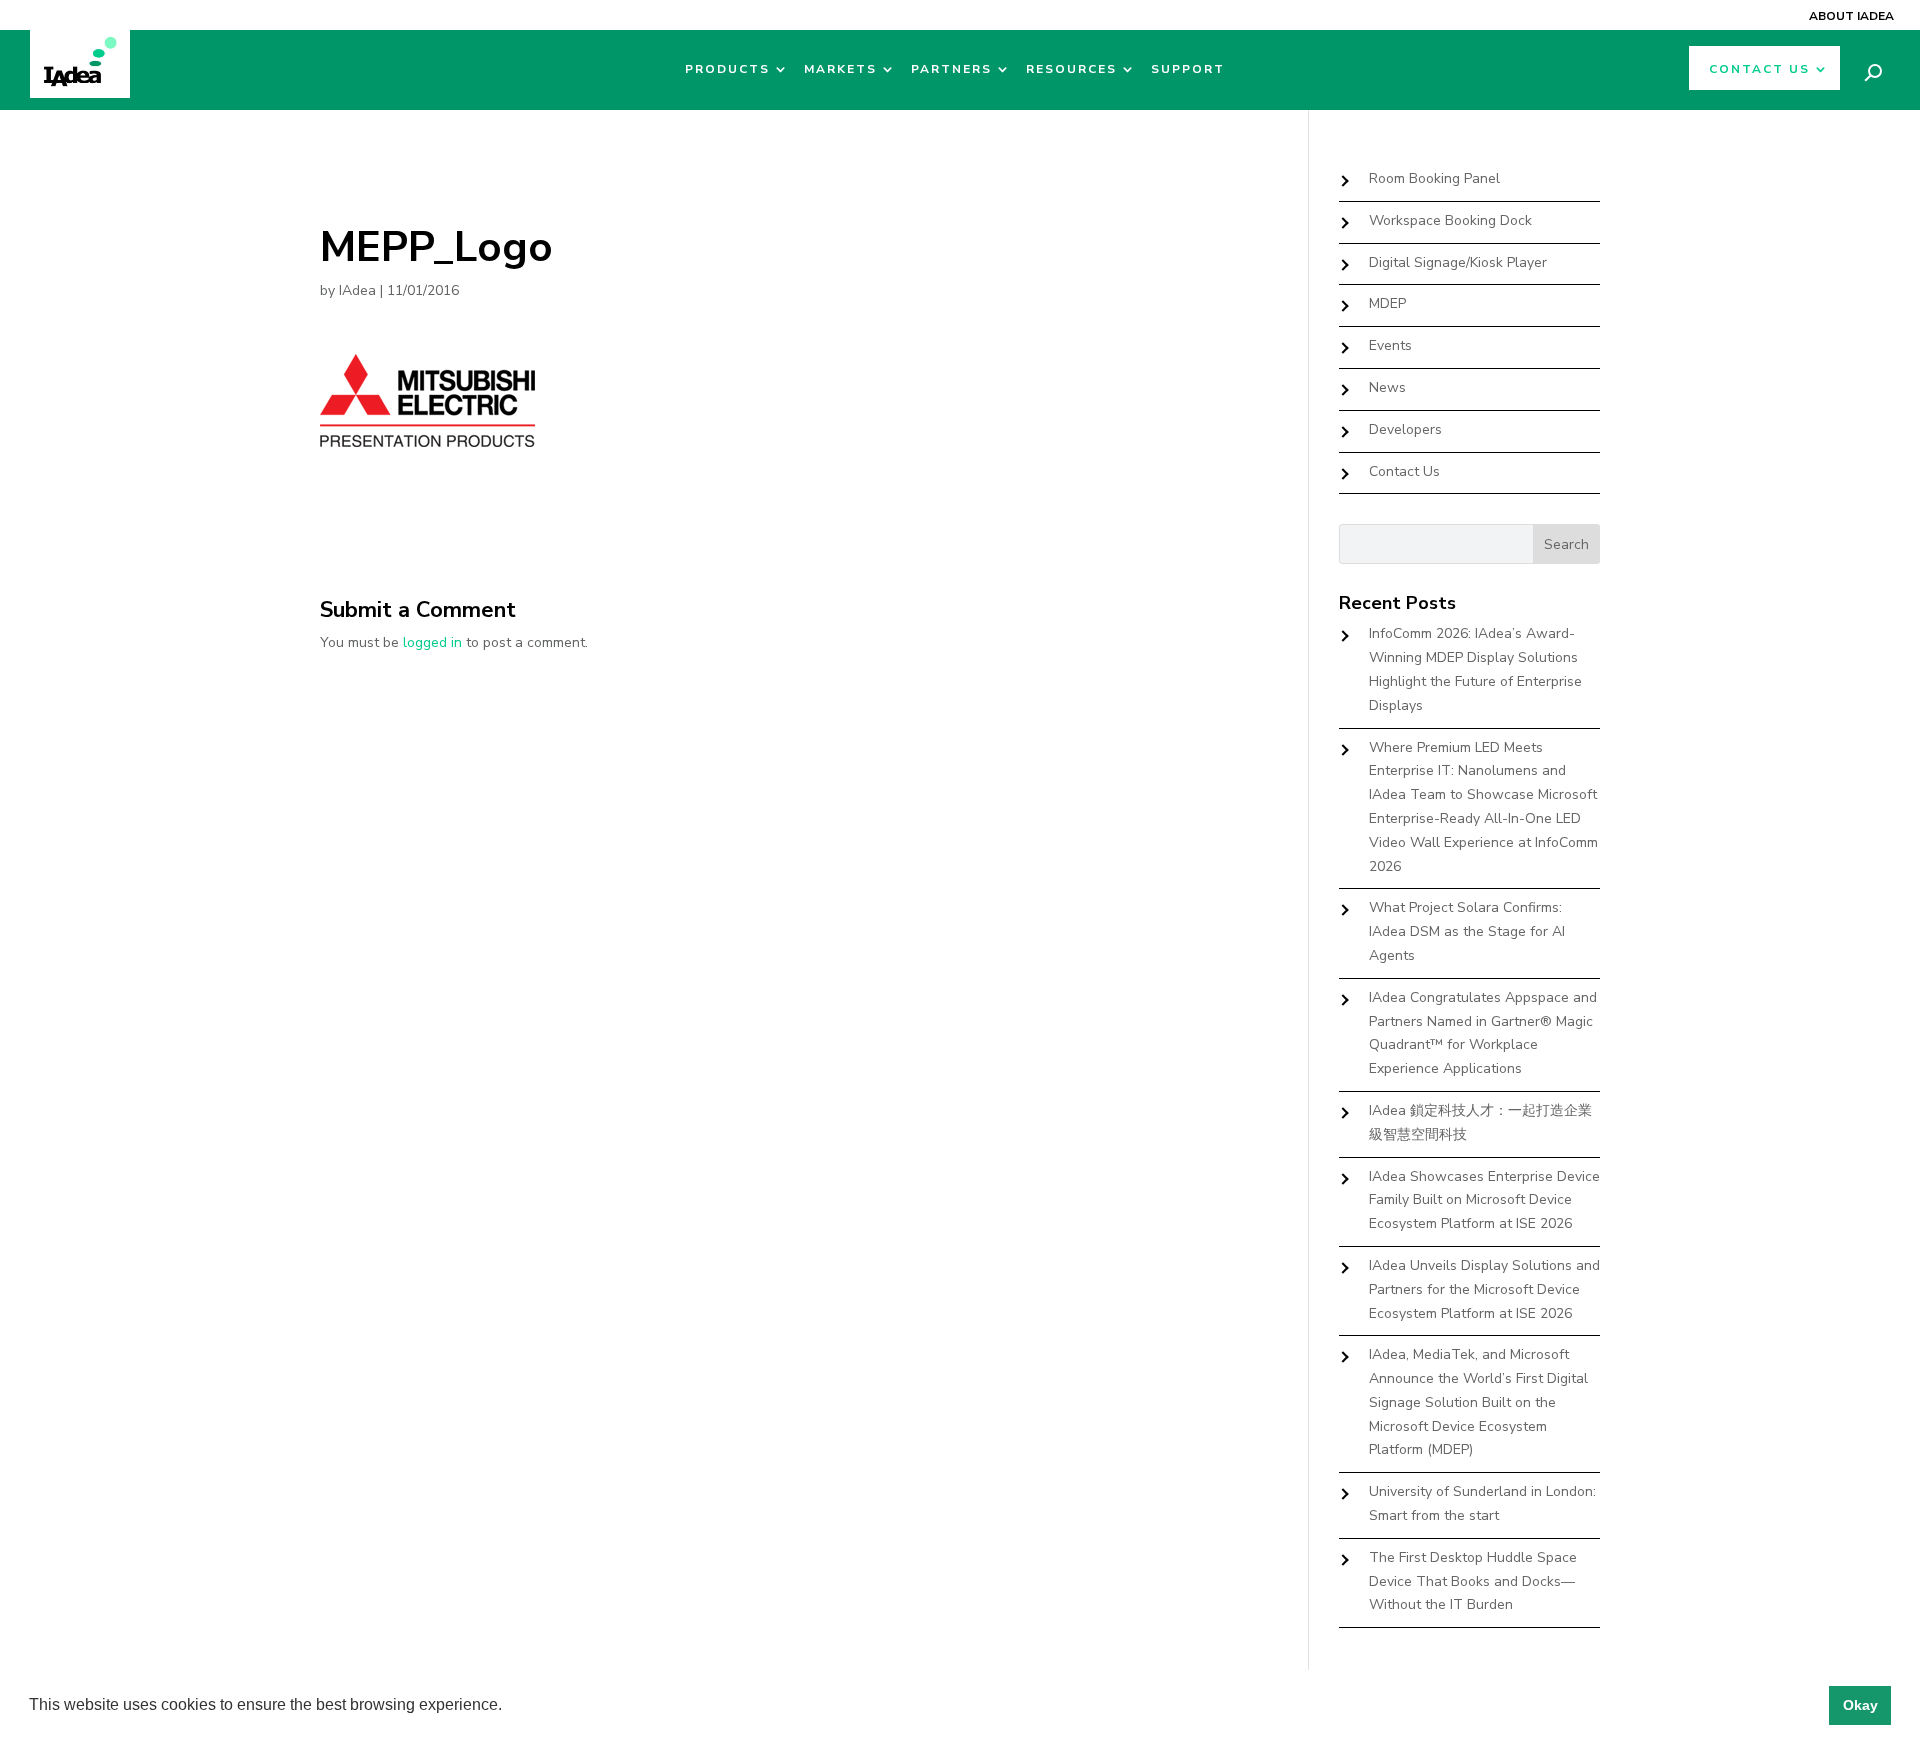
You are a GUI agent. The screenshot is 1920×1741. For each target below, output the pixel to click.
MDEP (1387, 303)
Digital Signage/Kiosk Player (1458, 262)
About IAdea (1851, 16)
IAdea (357, 290)
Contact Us (1759, 69)
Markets (840, 69)
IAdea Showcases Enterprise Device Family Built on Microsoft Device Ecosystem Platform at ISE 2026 (1484, 1200)
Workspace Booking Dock (1450, 220)
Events (1390, 345)
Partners (951, 69)
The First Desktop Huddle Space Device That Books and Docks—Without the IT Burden (1473, 1581)
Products (727, 69)
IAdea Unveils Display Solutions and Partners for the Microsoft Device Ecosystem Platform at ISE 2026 (1484, 1289)
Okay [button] (1860, 1705)
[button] (509, 1707)
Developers (1405, 429)
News (1387, 387)
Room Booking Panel (1434, 178)
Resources (1071, 69)
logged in (432, 642)
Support (1188, 69)
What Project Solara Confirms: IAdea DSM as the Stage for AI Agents (1467, 931)
